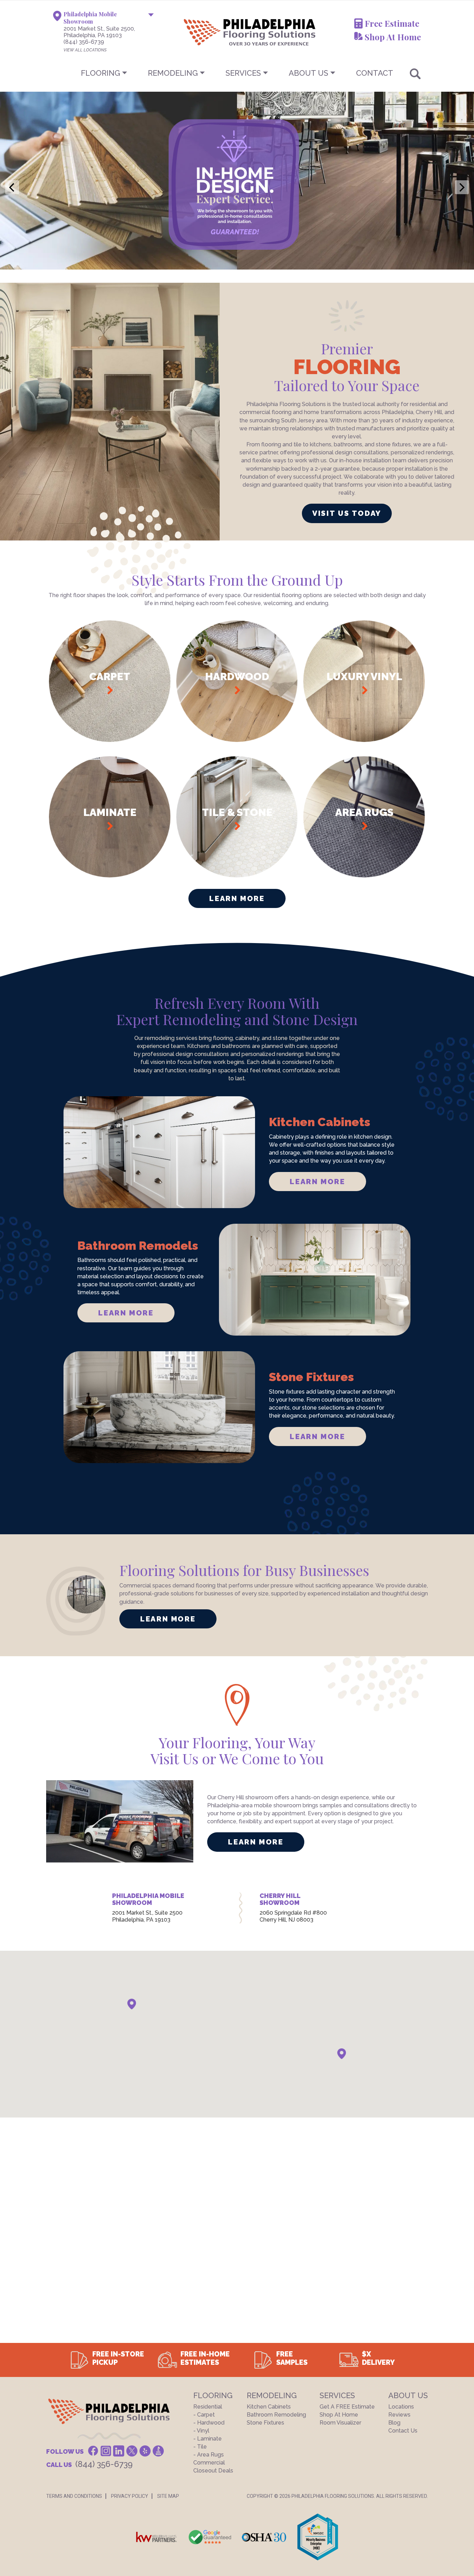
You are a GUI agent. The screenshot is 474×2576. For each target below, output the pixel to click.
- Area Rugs (209, 2455)
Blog (394, 2423)
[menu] (237, 73)
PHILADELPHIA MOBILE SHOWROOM (148, 1899)
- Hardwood (209, 2423)
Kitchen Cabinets (269, 2407)
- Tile (200, 2447)
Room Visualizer (340, 2423)
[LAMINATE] (110, 876)
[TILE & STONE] (237, 876)
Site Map (168, 2496)
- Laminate (208, 2439)
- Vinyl (201, 2431)
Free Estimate (392, 23)
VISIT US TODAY (347, 513)
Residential (208, 2407)
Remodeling (173, 73)
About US (308, 73)
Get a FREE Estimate (347, 2407)
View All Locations (85, 50)
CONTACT (375, 73)
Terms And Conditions (74, 2496)
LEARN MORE (317, 1182)
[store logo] (215, 32)
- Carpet (204, 2415)
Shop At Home (393, 37)
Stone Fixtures (265, 2423)
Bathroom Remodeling (276, 2415)
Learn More (237, 898)
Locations (401, 2407)
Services (243, 73)
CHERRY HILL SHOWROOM (280, 1899)
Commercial (209, 2463)
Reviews (399, 2415)
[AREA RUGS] (364, 876)
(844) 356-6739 (84, 42)
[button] (132, 2004)
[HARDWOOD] (237, 740)
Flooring (100, 73)
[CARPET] (110, 740)
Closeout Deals (213, 2471)
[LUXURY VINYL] (364, 740)
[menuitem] (237, 73)
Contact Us (403, 2431)
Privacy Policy (130, 2496)
